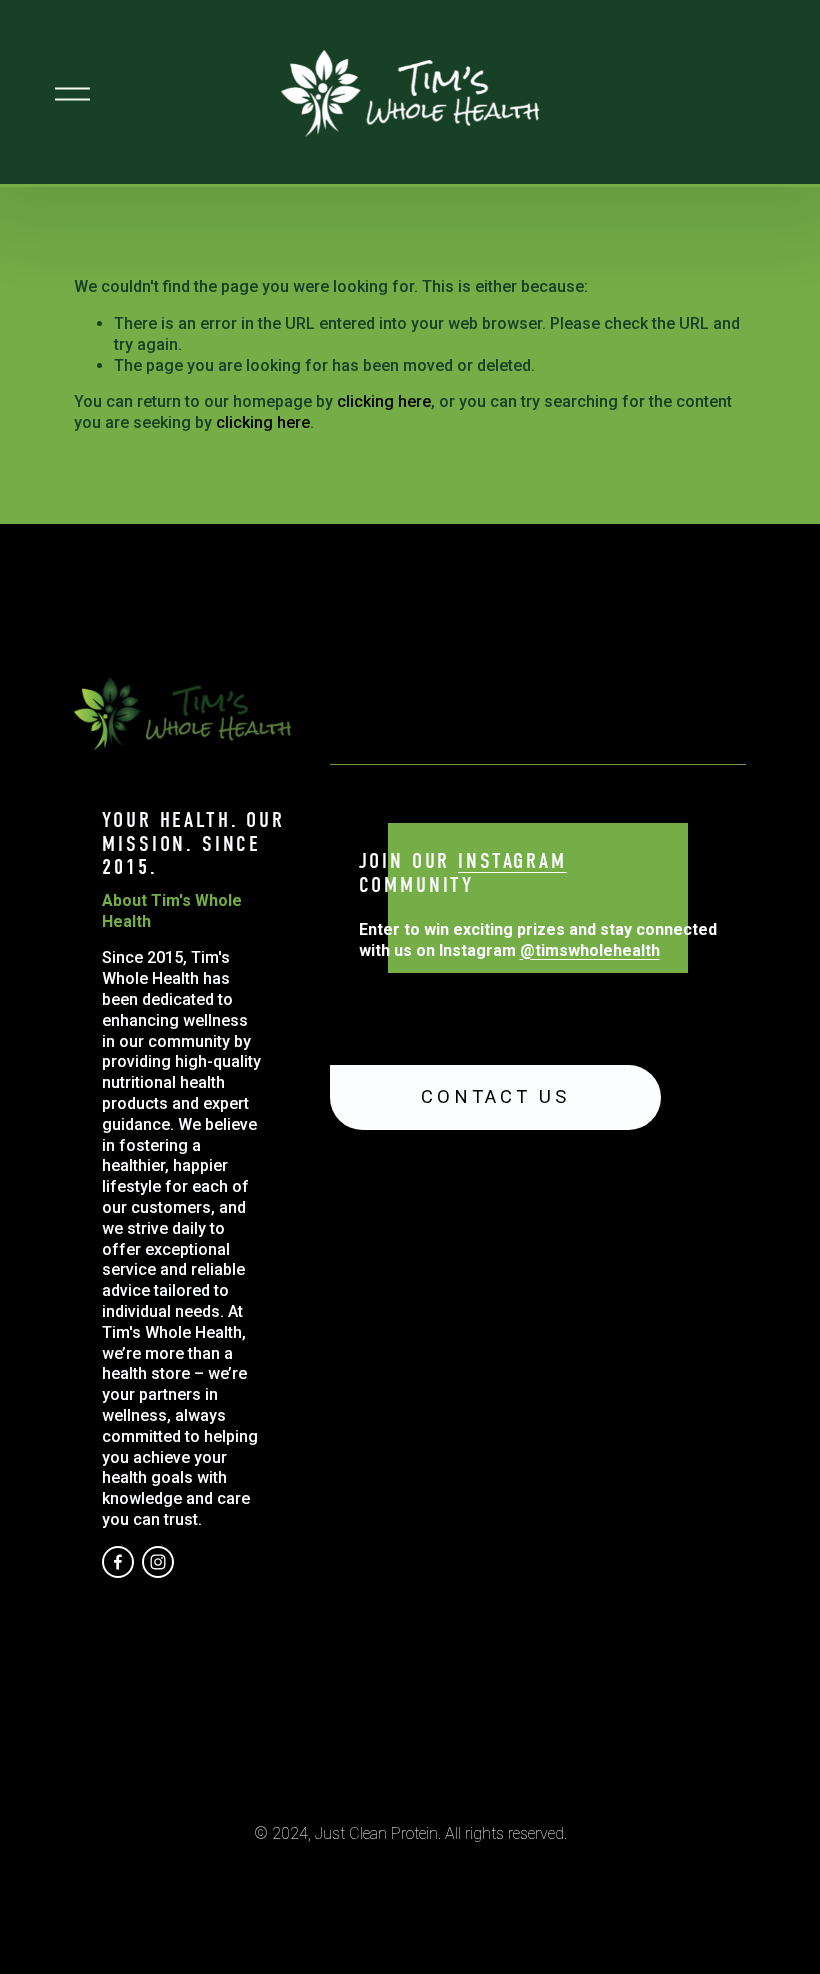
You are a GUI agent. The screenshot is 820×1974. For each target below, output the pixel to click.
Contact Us (495, 1097)
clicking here (384, 401)
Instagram (512, 862)
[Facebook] (118, 1562)
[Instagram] (158, 1562)
